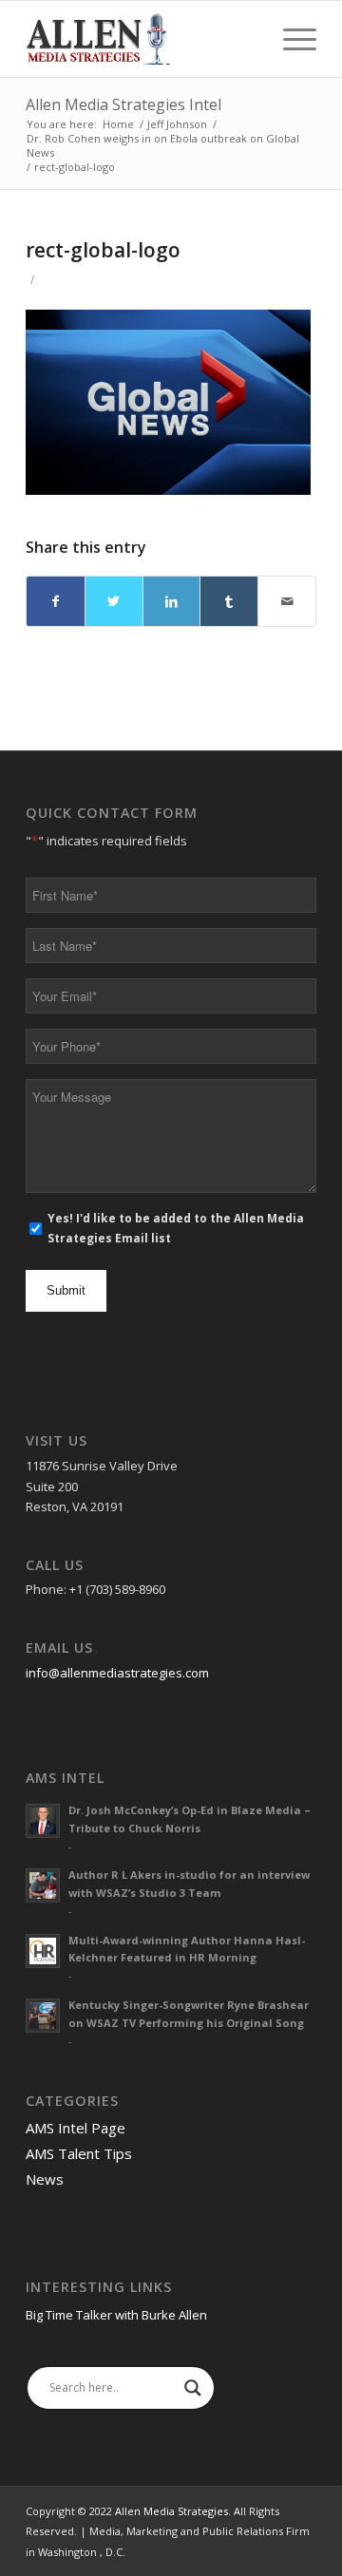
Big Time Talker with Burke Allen (116, 2315)
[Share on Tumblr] (229, 601)
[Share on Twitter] (114, 601)
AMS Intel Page (76, 2128)
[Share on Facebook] (56, 601)
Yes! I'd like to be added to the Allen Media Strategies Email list (176, 1228)
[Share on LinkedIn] (172, 601)
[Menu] (290, 39)
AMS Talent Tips (79, 2153)
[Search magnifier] (193, 2388)
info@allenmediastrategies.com (117, 1673)
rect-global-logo (103, 250)
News (45, 2179)
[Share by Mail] (287, 601)
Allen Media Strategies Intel (123, 104)
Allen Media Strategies (171, 2511)
